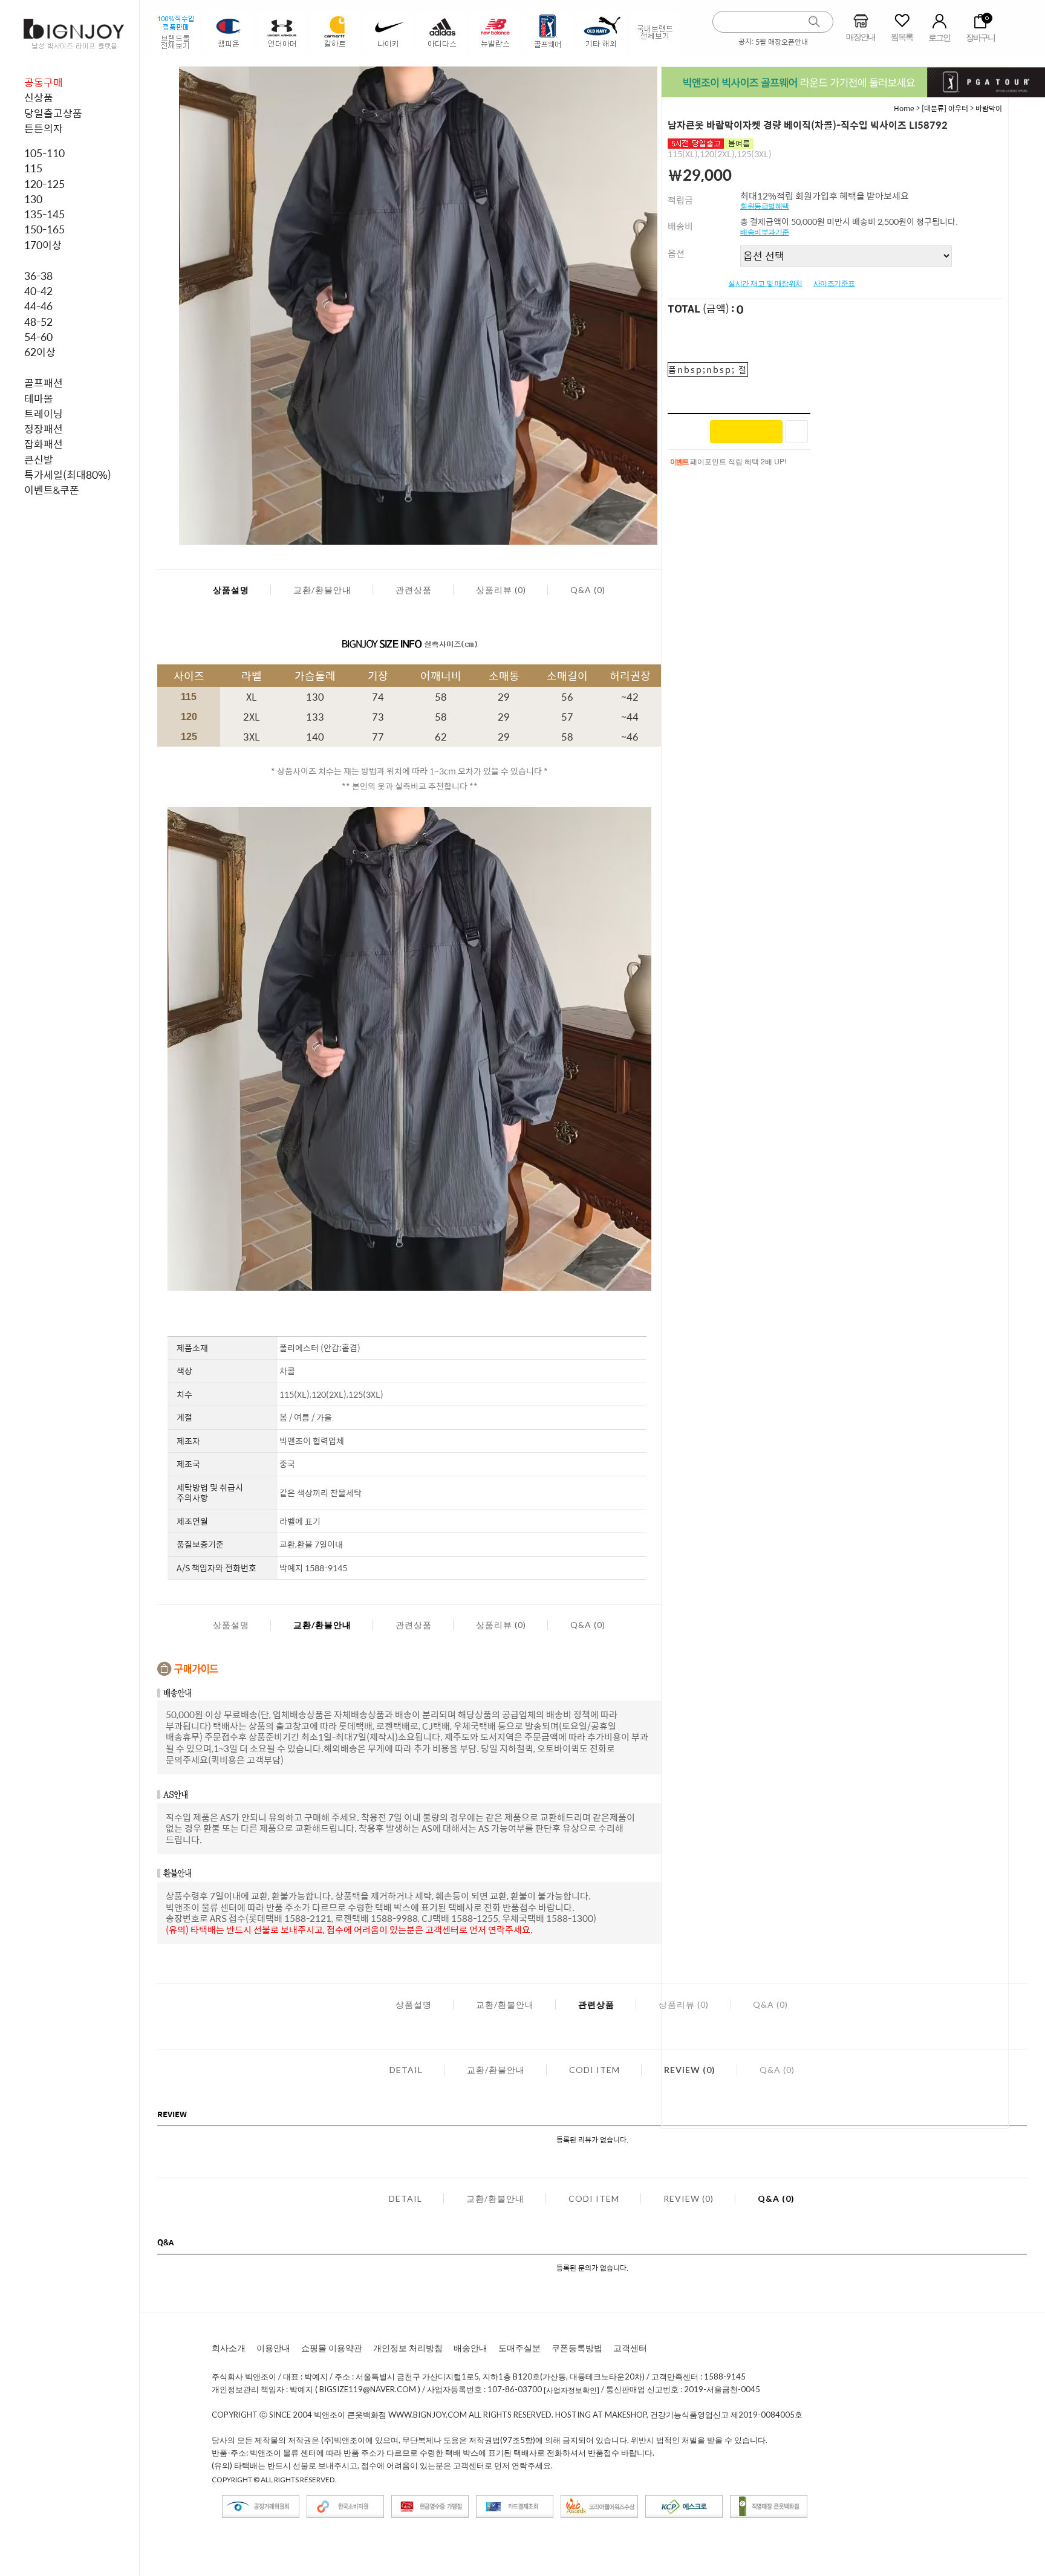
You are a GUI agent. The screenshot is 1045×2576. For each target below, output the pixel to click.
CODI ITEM (594, 2070)
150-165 (44, 229)
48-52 (38, 322)
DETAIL (406, 2070)
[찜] (796, 432)
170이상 (43, 245)
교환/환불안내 (322, 590)
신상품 (39, 97)
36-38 (38, 276)
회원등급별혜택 (765, 206)
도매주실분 (519, 2348)
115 (33, 168)
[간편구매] (746, 432)
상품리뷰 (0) (501, 590)
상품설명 (231, 590)
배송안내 (470, 2348)
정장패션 (44, 429)
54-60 (38, 337)
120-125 (44, 184)
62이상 (40, 352)
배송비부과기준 (765, 232)
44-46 (38, 306)
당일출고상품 (53, 113)
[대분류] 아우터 (945, 108)
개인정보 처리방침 (408, 2348)
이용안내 (273, 2348)
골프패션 (44, 383)
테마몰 (39, 398)
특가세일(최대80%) (68, 475)
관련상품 (414, 590)
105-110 (44, 153)
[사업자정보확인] (571, 2390)
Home (904, 108)
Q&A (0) (588, 590)
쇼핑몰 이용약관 (332, 2348)
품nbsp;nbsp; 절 (708, 369)
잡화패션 (44, 444)
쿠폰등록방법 (577, 2348)
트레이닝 (44, 414)
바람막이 (989, 108)
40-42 (38, 291)
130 (33, 199)
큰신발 (39, 459)
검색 (815, 22)
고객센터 (630, 2348)
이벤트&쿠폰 (52, 490)
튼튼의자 (44, 128)
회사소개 (229, 2348)
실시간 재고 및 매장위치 (765, 284)
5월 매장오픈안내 (782, 42)
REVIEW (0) (689, 2198)
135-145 (44, 214)
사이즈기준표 (834, 284)
